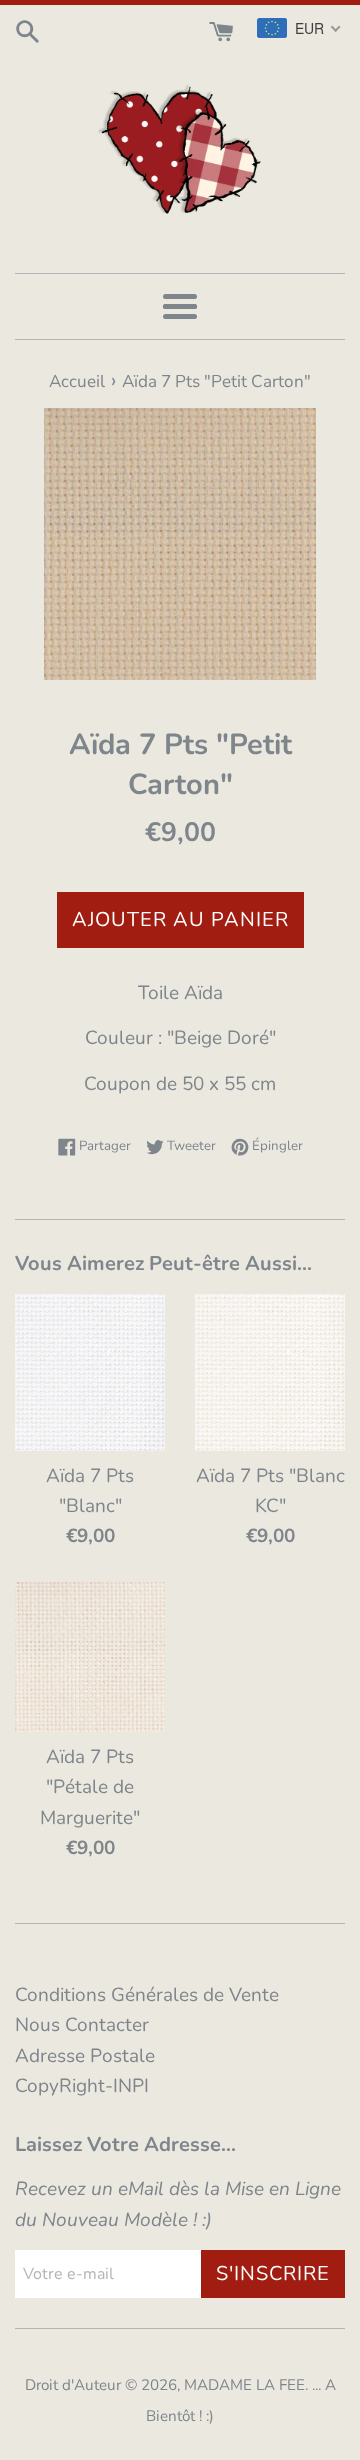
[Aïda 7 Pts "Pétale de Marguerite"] (90, 1657)
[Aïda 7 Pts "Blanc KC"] (270, 1372)
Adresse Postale (85, 2056)
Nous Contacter (82, 2025)
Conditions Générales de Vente (147, 1995)
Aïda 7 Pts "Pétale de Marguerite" (90, 1787)
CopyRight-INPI (82, 2086)
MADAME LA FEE (244, 2385)
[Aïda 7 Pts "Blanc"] (90, 1372)
